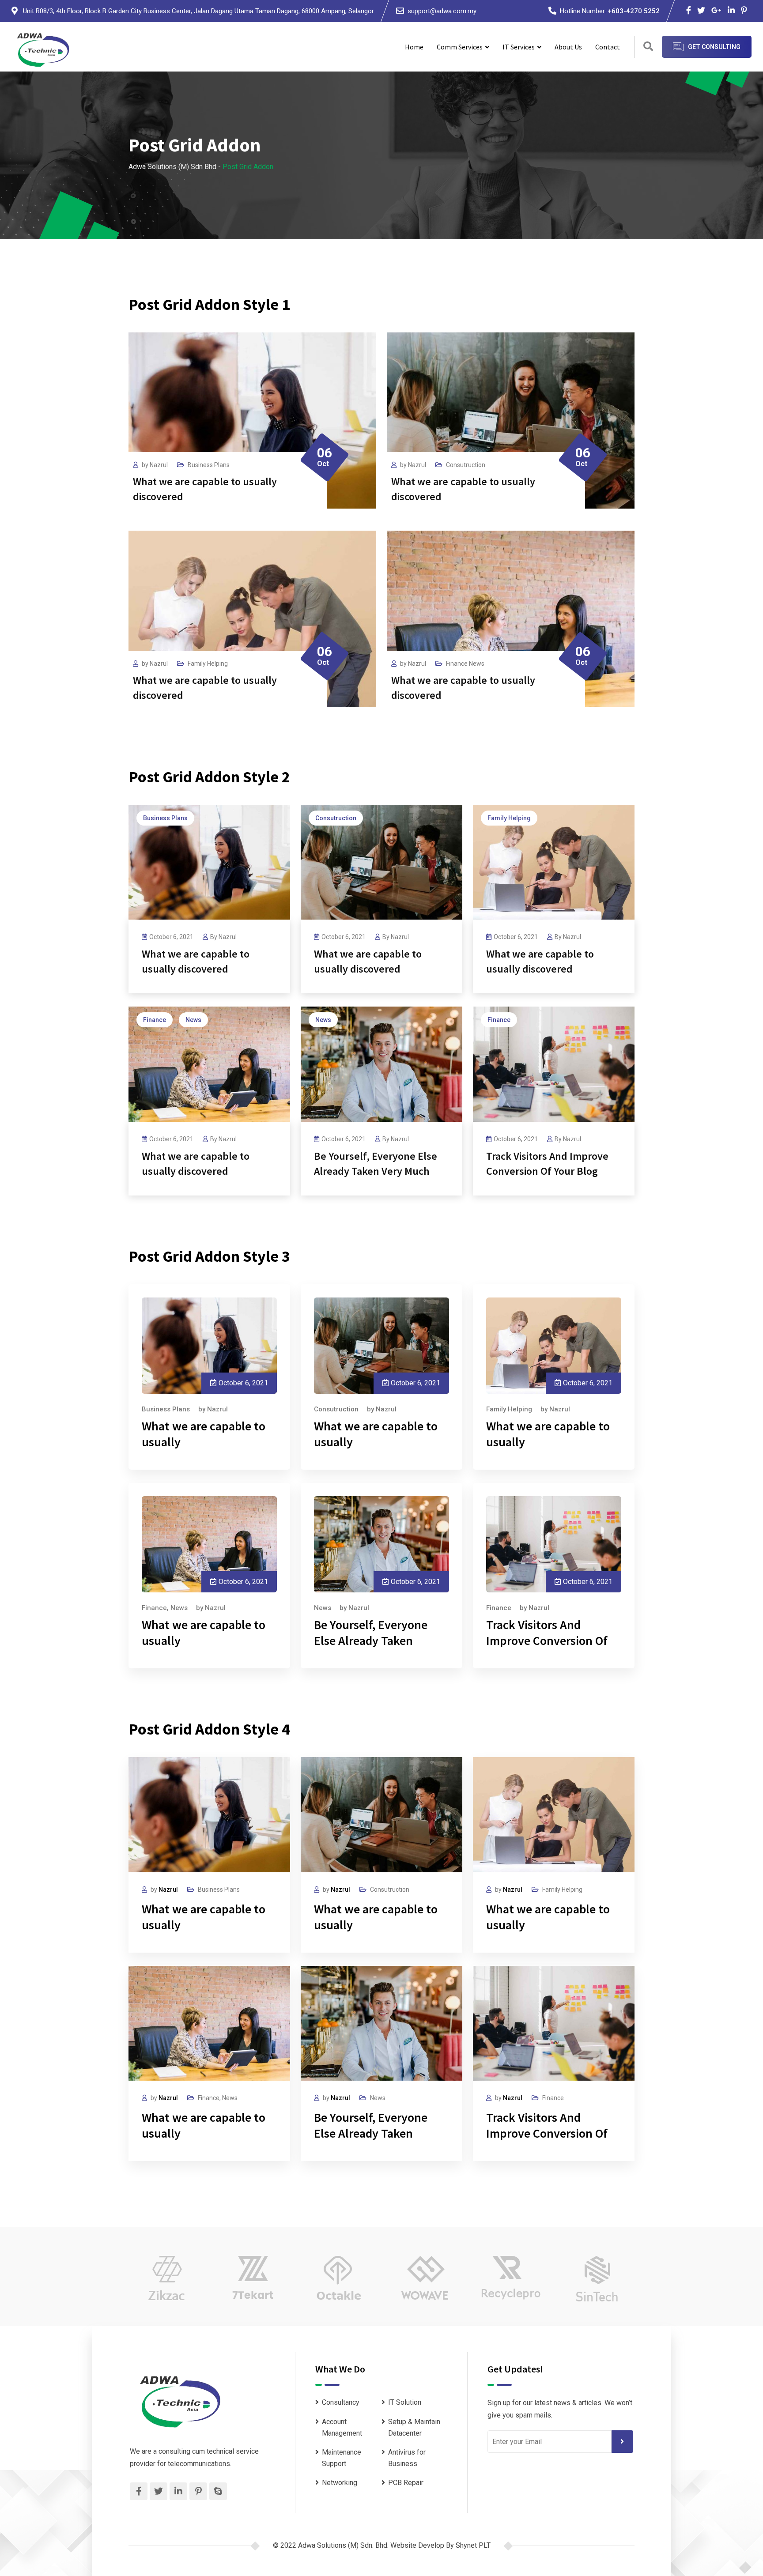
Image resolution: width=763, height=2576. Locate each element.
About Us (568, 47)
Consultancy (341, 2402)
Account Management (342, 2427)
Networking (340, 2483)
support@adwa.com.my (442, 11)
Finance (457, 664)
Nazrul (159, 465)
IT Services (519, 47)
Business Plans (209, 465)
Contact (608, 47)
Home (414, 47)
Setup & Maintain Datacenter (414, 2427)
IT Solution (405, 2402)
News (477, 664)
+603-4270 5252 (634, 11)
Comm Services (460, 47)
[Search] (648, 47)
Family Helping (208, 664)
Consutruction (466, 465)
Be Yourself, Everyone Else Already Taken (371, 1633)
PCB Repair (406, 2483)
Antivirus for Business (407, 2458)
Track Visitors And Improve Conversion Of (547, 1633)
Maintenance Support (342, 2458)
